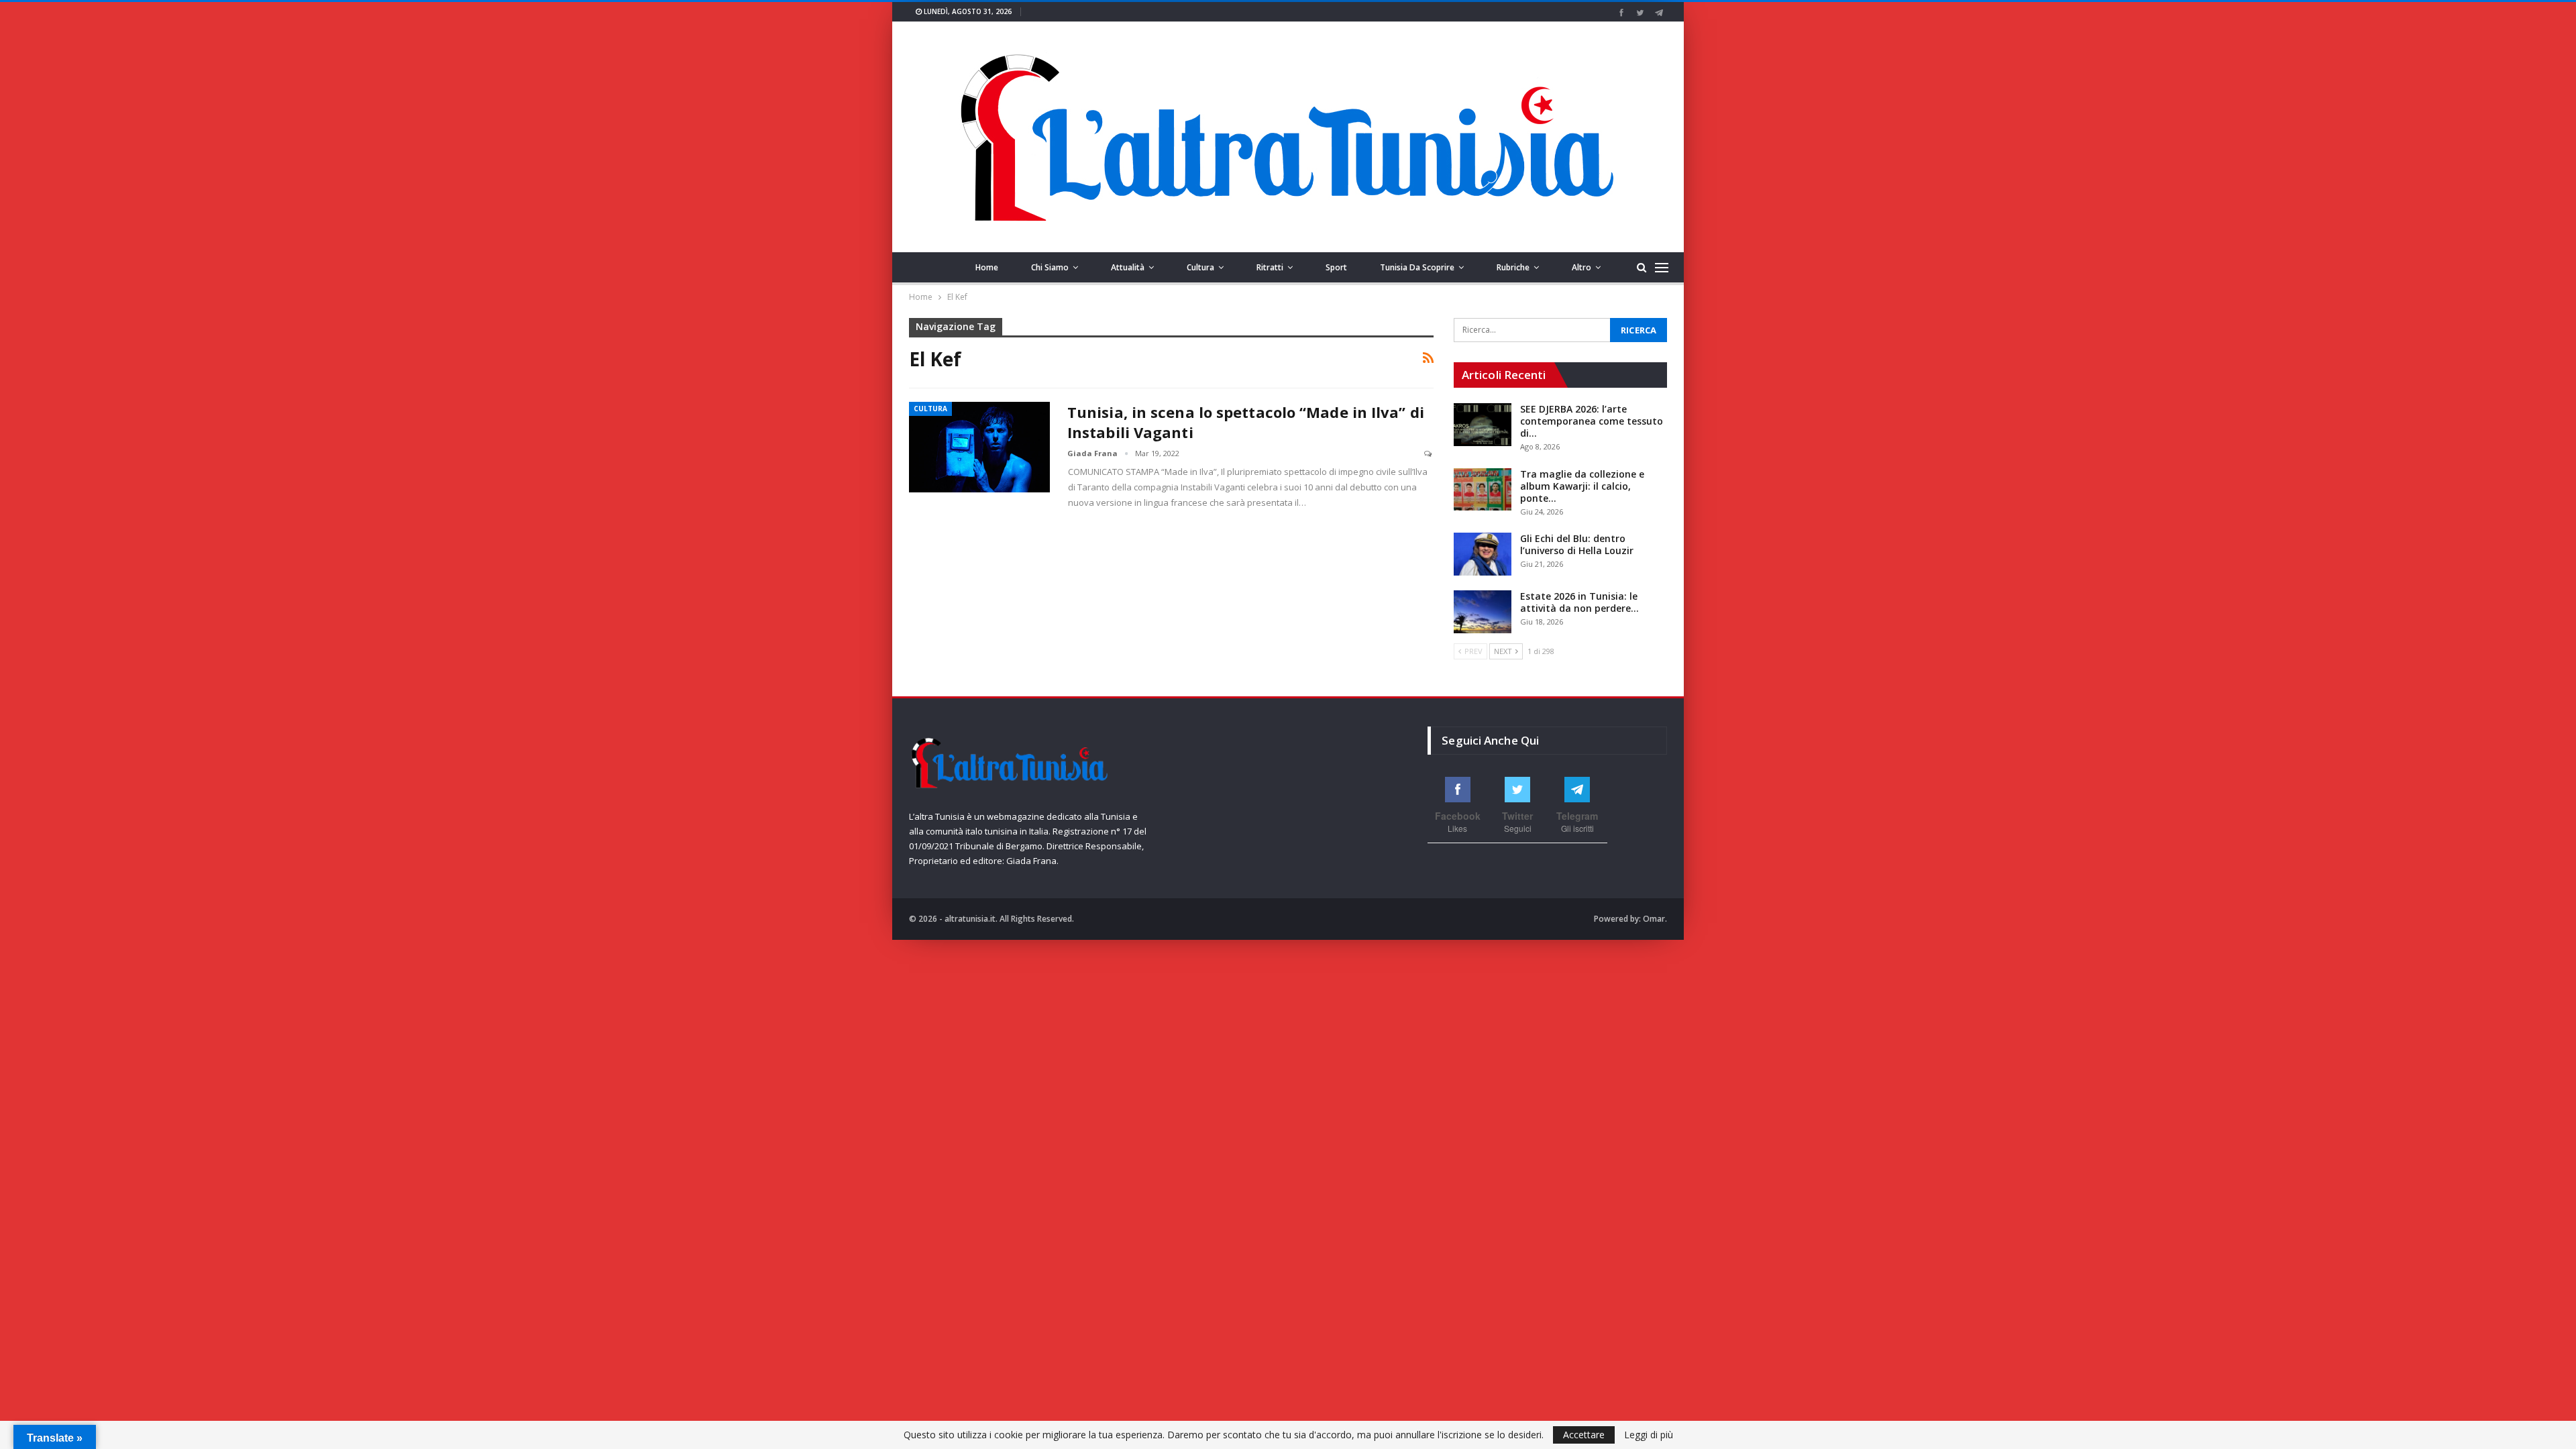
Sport (1336, 267)
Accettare (1584, 1435)
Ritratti (1270, 267)
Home (987, 267)
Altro (1581, 267)
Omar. (1655, 919)
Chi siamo (1050, 267)
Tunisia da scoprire (1417, 267)
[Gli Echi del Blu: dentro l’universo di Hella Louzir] (1483, 554)
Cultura (1200, 267)
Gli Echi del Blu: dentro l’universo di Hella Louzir (1577, 544)
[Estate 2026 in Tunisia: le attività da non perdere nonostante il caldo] (1483, 612)
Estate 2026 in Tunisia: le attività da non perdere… (1579, 602)
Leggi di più (1649, 1435)
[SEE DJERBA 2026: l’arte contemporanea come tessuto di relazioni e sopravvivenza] (1483, 425)
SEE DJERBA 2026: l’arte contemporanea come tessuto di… (1592, 421)
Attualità (1128, 267)
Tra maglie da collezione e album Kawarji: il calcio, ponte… (1582, 486)
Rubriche (1513, 267)
